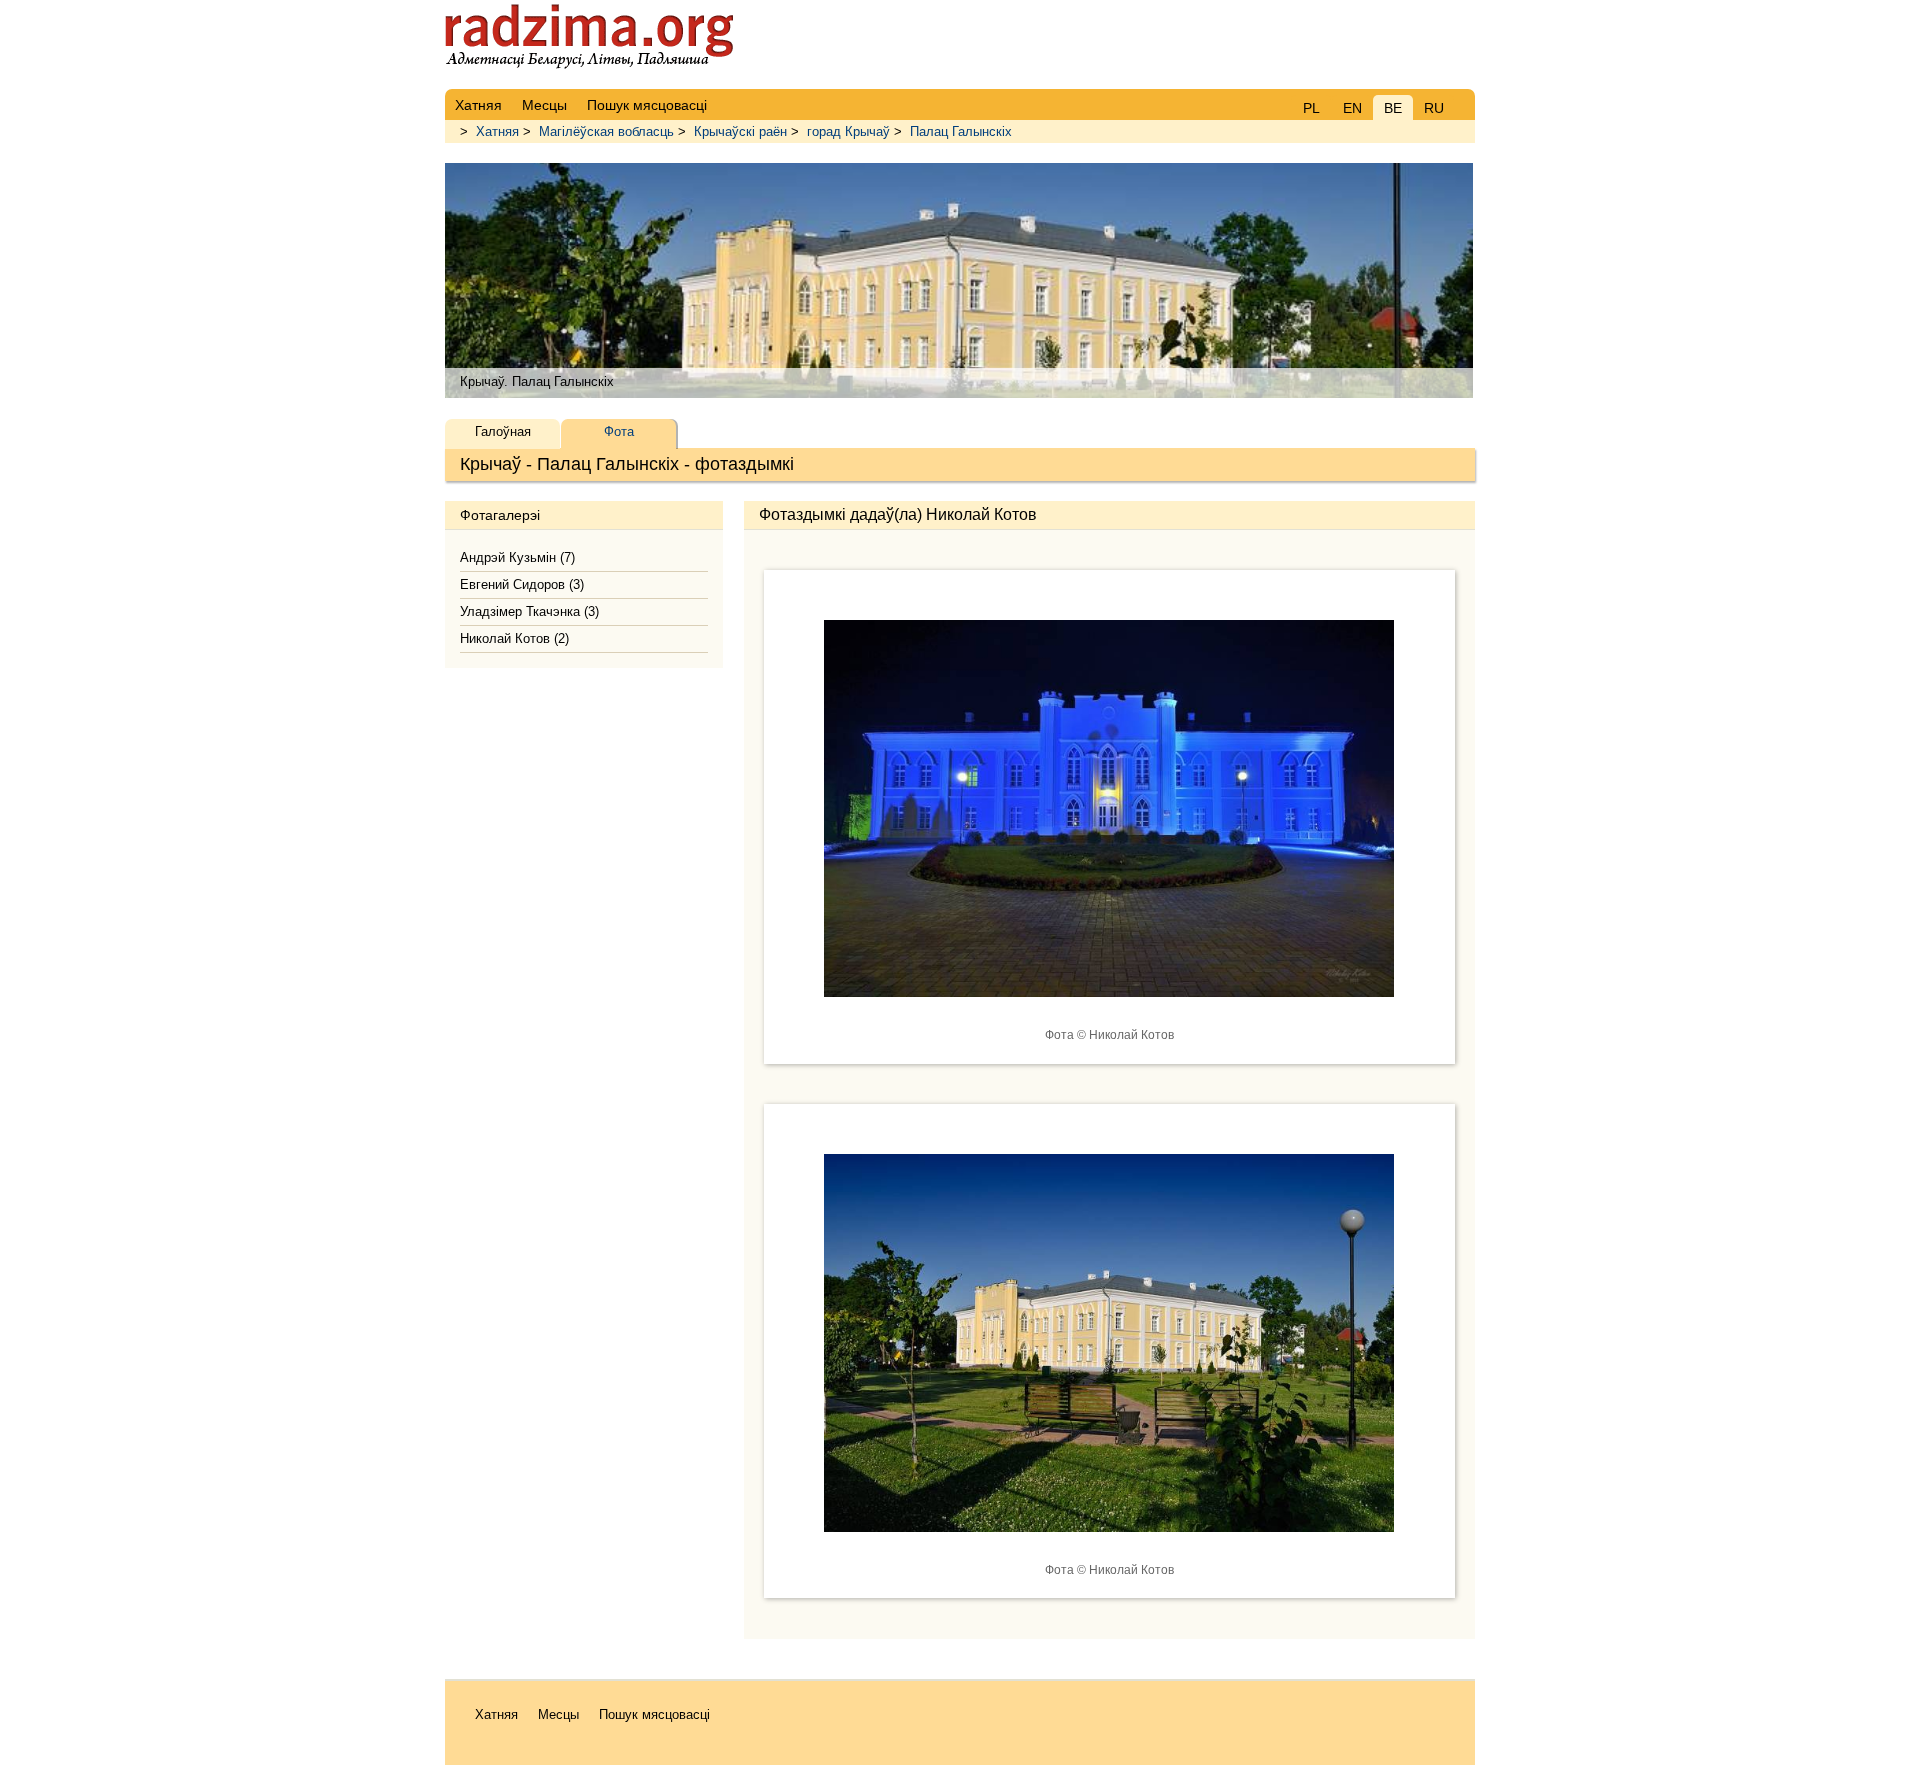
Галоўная (503, 431)
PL (1311, 108)
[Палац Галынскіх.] (1109, 1012)
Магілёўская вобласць (606, 131)
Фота (619, 431)
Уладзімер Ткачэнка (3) (529, 611)
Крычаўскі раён (740, 131)
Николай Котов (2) (514, 638)
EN (1352, 108)
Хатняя (497, 131)
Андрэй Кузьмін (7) (517, 557)
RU (1434, 108)
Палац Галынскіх (961, 131)
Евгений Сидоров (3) (522, 584)
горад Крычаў (848, 131)
